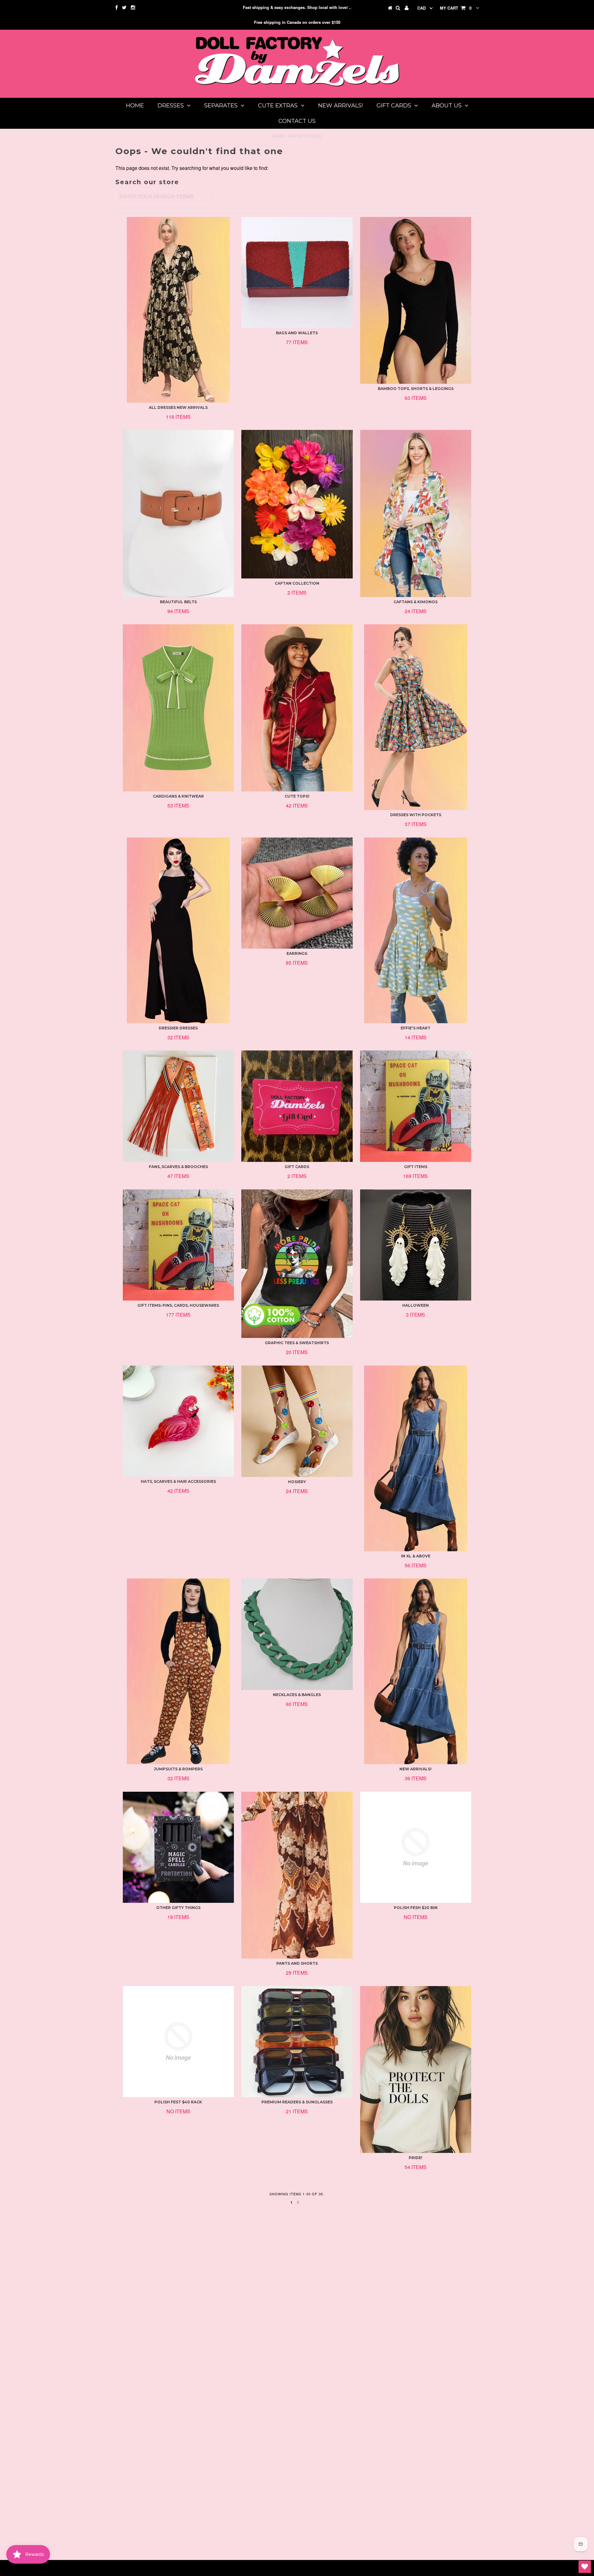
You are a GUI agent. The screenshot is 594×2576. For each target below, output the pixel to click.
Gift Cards (394, 106)
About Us (447, 106)
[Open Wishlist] (585, 2567)
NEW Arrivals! (340, 106)
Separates (221, 106)
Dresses (171, 106)
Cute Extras (278, 106)
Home (135, 106)
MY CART (456, 8)
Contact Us (297, 121)
